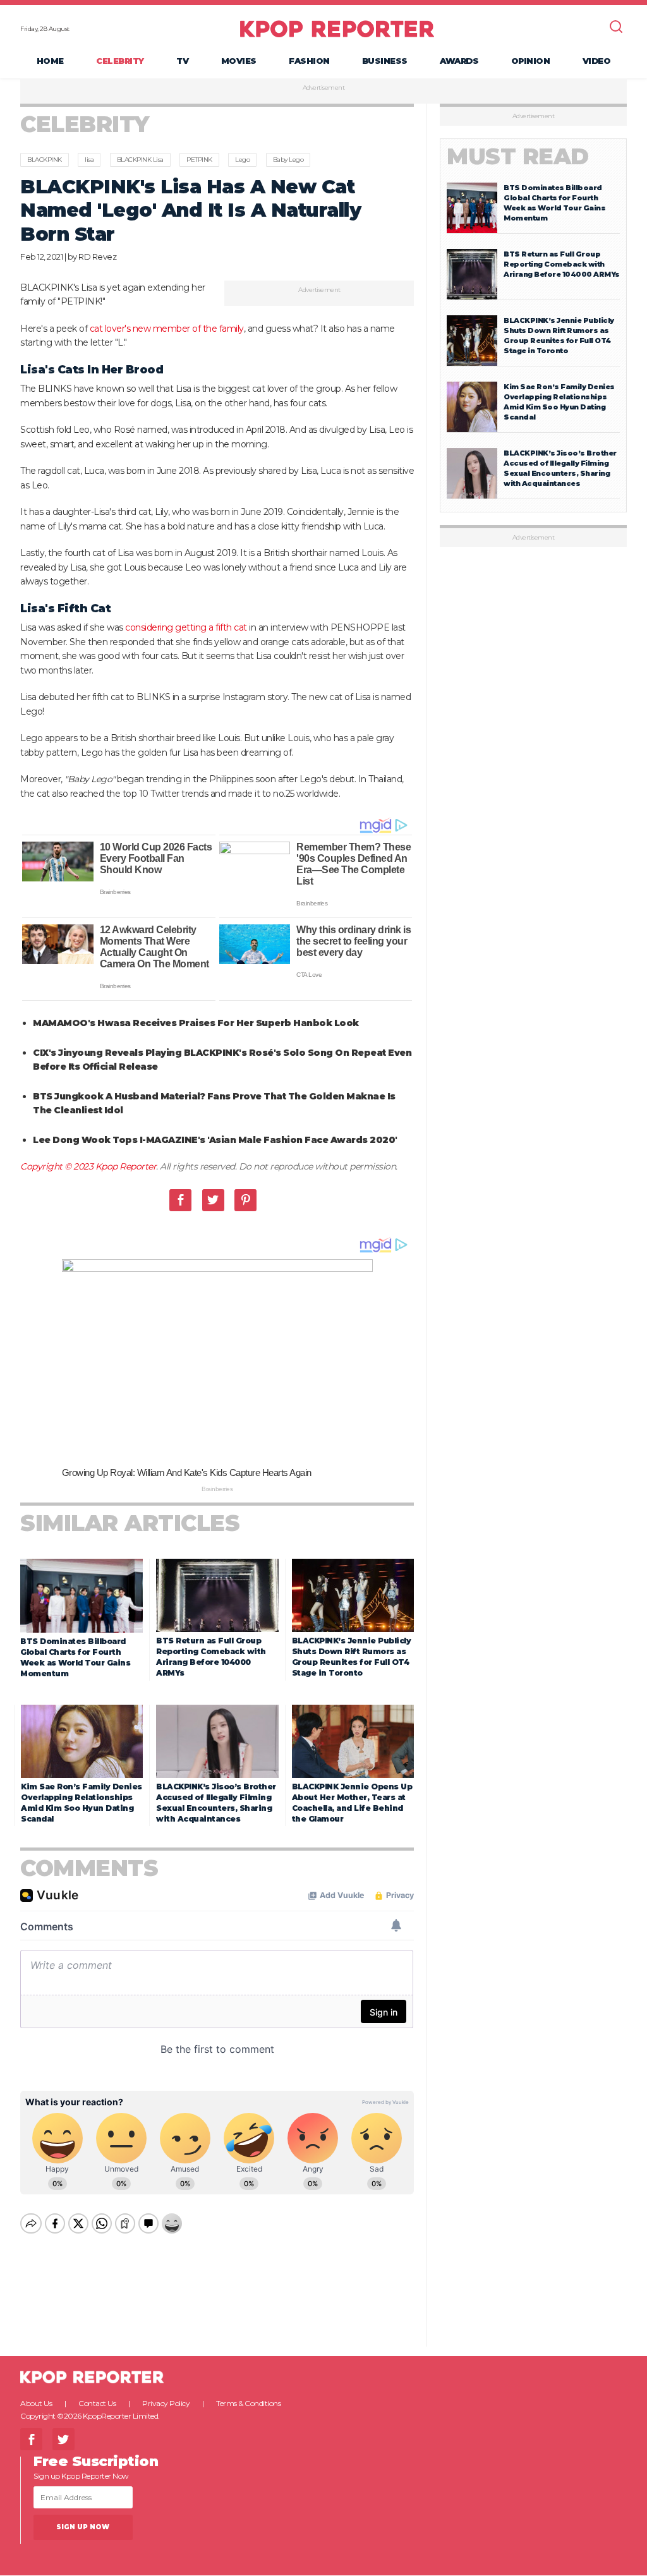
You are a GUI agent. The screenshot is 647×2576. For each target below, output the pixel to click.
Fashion (309, 61)
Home (50, 61)
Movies (239, 61)
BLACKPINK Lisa (140, 160)
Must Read (518, 156)
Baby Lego (288, 160)
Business (385, 61)
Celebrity (120, 61)
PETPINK (199, 160)
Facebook (180, 1200)
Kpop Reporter (126, 1166)
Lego (242, 160)
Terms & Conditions (248, 2403)
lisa (89, 160)
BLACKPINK (45, 160)
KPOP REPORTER (337, 28)
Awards (459, 61)
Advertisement (324, 88)
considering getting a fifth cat (186, 627)
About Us (36, 2403)
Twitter (213, 1200)
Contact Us (97, 2403)
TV (182, 61)
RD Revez (97, 257)
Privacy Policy (166, 2403)
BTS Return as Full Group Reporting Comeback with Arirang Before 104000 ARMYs (562, 264)
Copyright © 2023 (58, 1166)
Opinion (531, 61)
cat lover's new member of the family (167, 329)
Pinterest (245, 1200)
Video (597, 61)
